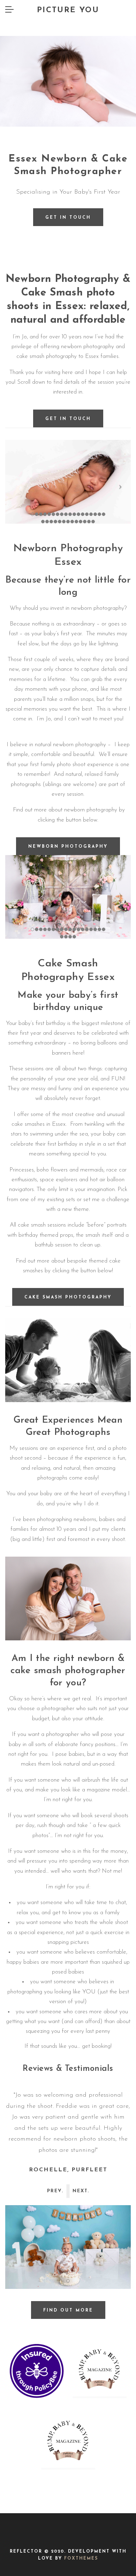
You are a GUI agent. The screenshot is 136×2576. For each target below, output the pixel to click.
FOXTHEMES (81, 2559)
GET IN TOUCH (68, 419)
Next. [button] (81, 2191)
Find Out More (68, 2311)
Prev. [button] (55, 2191)
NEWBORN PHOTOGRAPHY (68, 847)
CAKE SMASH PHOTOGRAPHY (68, 1297)
